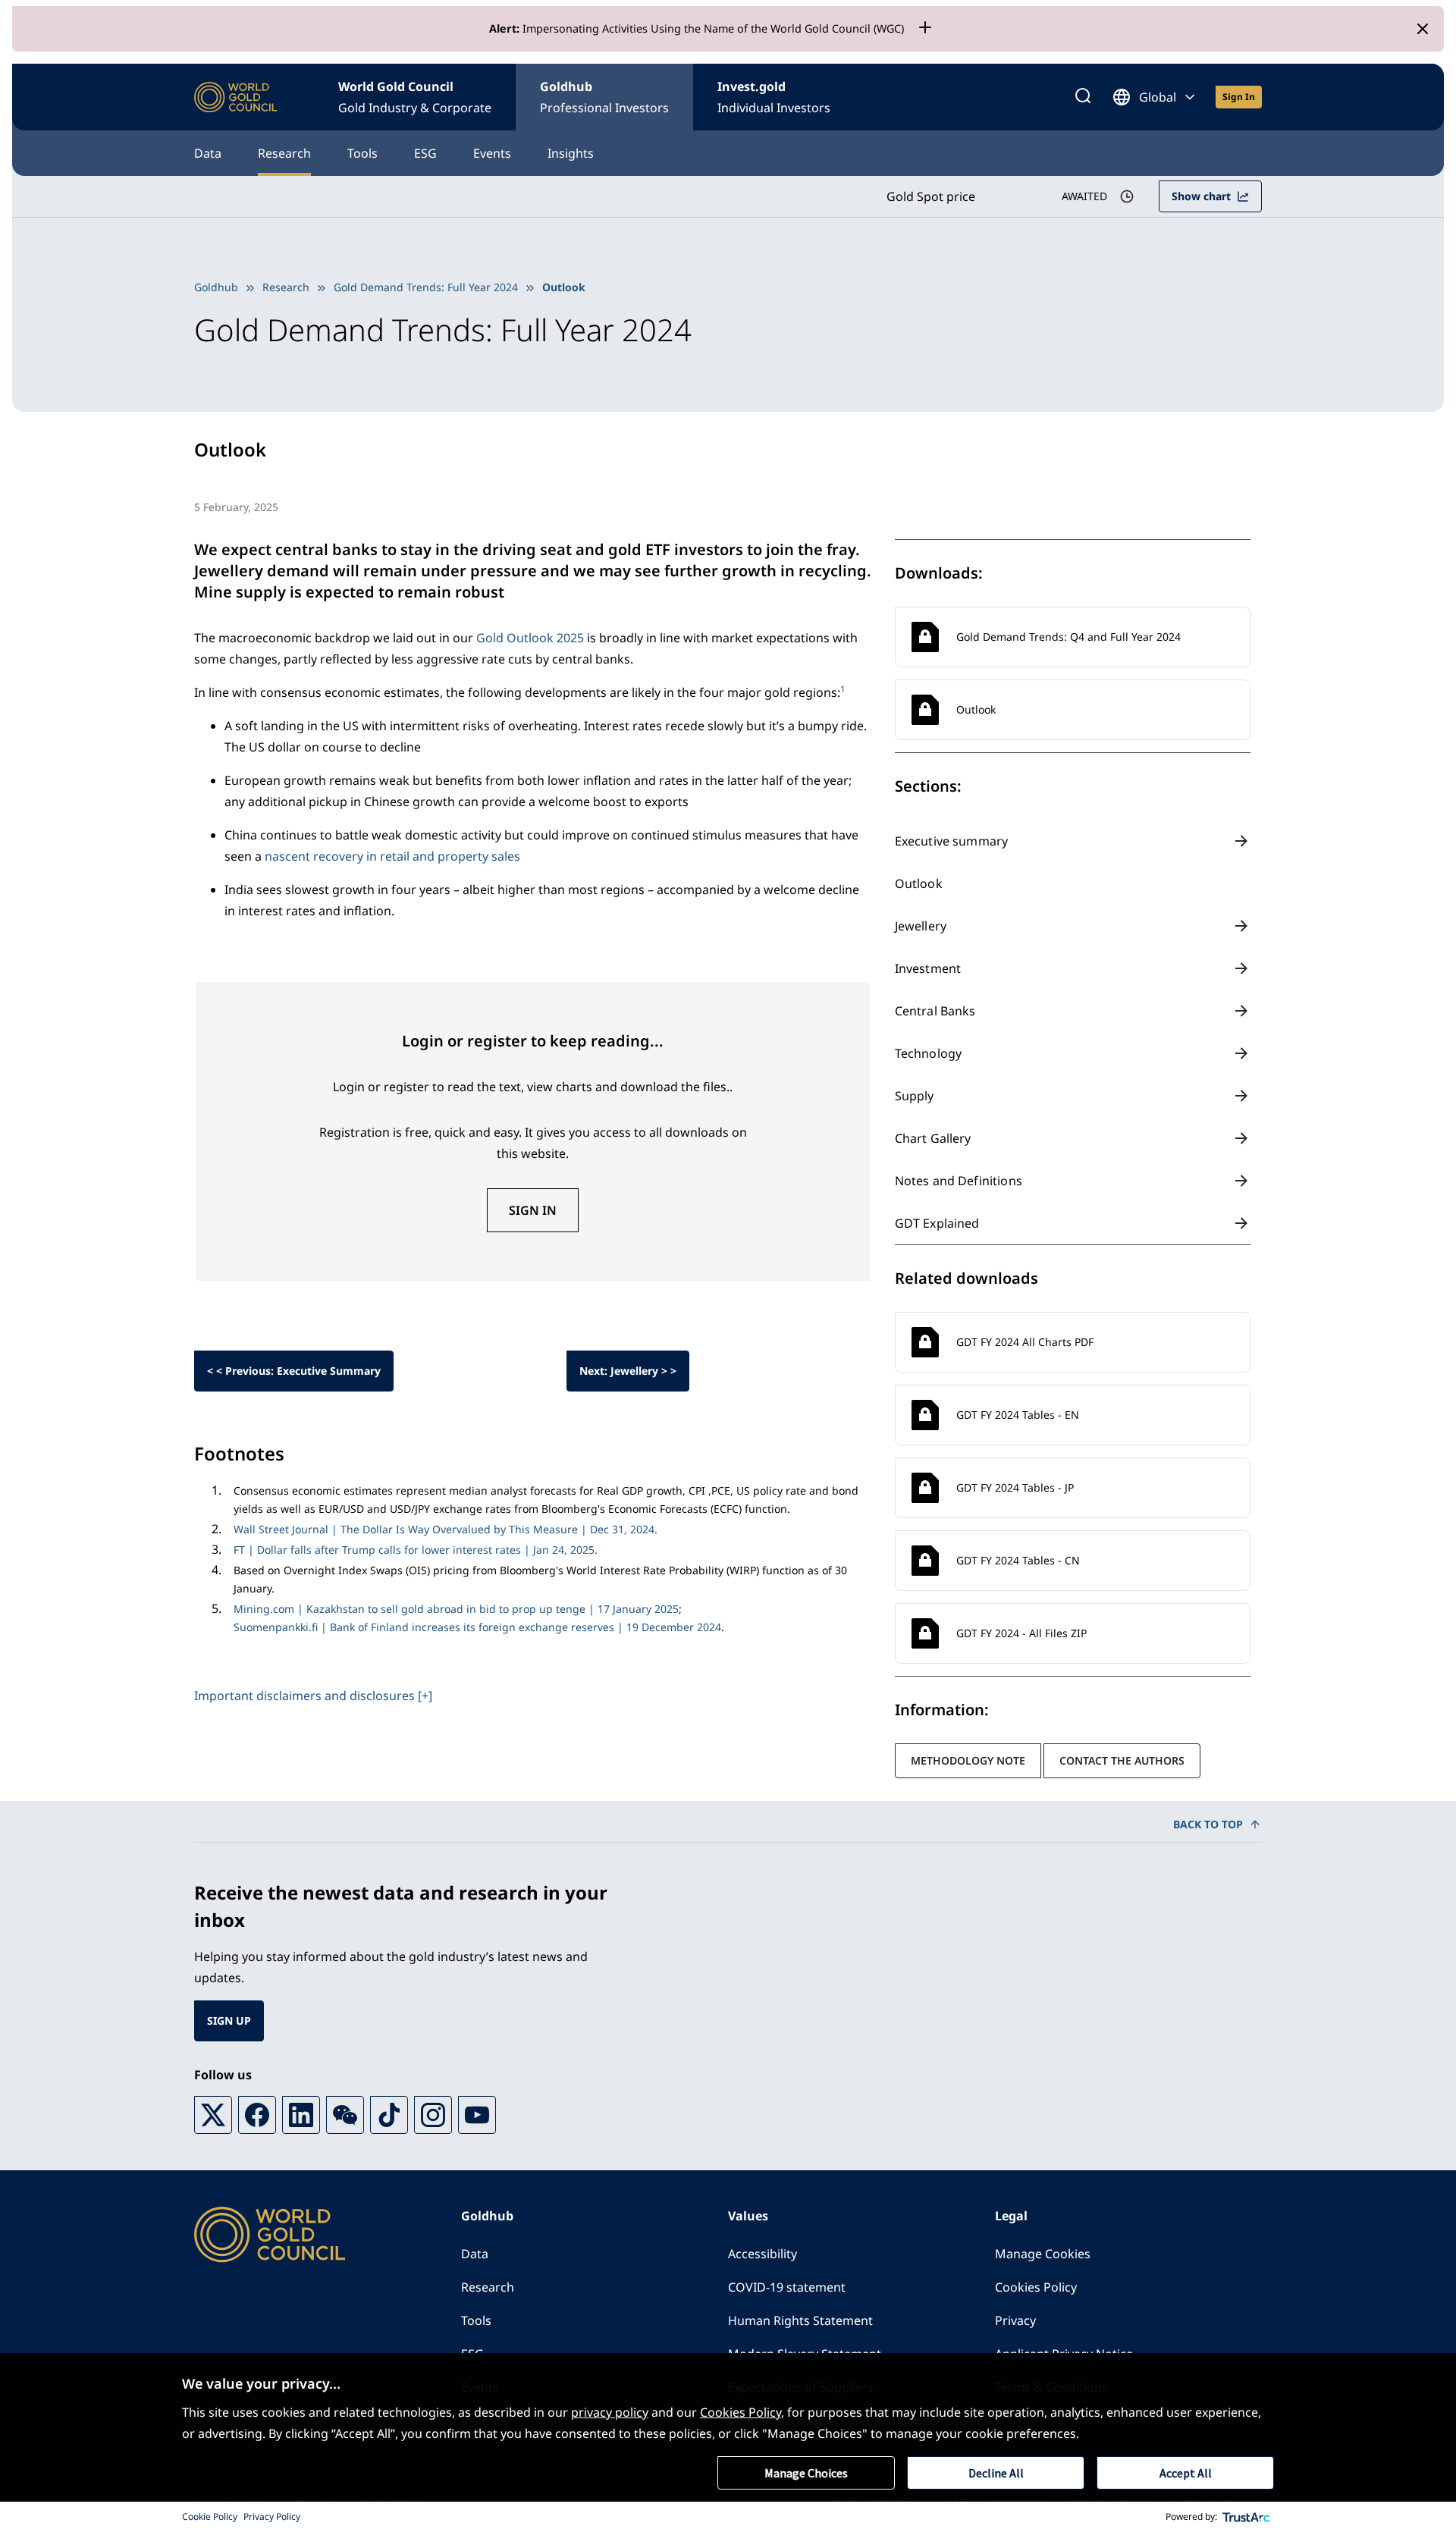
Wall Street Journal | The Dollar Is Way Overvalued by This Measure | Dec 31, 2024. (446, 1529)
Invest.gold (774, 97)
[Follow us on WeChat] (345, 2115)
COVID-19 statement (787, 2287)
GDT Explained (937, 1223)
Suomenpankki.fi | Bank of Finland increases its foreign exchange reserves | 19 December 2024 (477, 1627)
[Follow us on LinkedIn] (301, 2115)
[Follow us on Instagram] (433, 2115)
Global (1158, 97)
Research (284, 153)
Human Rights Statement (800, 2320)
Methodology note (968, 1760)
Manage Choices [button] (806, 2473)
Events (492, 153)
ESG (425, 153)
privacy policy (610, 2412)
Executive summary (952, 841)
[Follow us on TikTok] (389, 2115)
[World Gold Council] (236, 97)
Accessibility (763, 2254)
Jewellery (921, 926)
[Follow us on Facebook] (257, 2115)
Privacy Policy (272, 2516)
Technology (929, 1053)
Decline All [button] (996, 2473)
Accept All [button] (1186, 2473)
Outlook (919, 883)
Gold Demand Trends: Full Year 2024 (426, 287)
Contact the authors (1122, 1760)
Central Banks (935, 1011)
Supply (915, 1096)
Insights (571, 153)
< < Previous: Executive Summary (294, 1371)
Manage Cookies (1043, 2254)
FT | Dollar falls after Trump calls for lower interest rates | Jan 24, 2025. (416, 1550)
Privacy (1015, 2320)
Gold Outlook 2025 (530, 638)
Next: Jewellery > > (628, 1371)
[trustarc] (1247, 2517)
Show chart (1201, 196)
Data (208, 153)
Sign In (533, 1210)
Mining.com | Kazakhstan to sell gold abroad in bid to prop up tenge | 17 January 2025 (456, 1609)
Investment (928, 968)
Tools (362, 153)
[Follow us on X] (213, 2115)
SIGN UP (229, 2021)
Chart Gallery (933, 1138)
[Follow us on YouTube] (477, 2115)
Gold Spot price (931, 196)
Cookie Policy (210, 2516)
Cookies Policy (1036, 2287)
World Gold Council (415, 97)
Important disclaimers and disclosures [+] (313, 1696)
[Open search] (1083, 97)
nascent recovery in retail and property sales (392, 856)
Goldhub (604, 97)
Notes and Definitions (959, 1181)
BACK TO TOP (1208, 1824)
